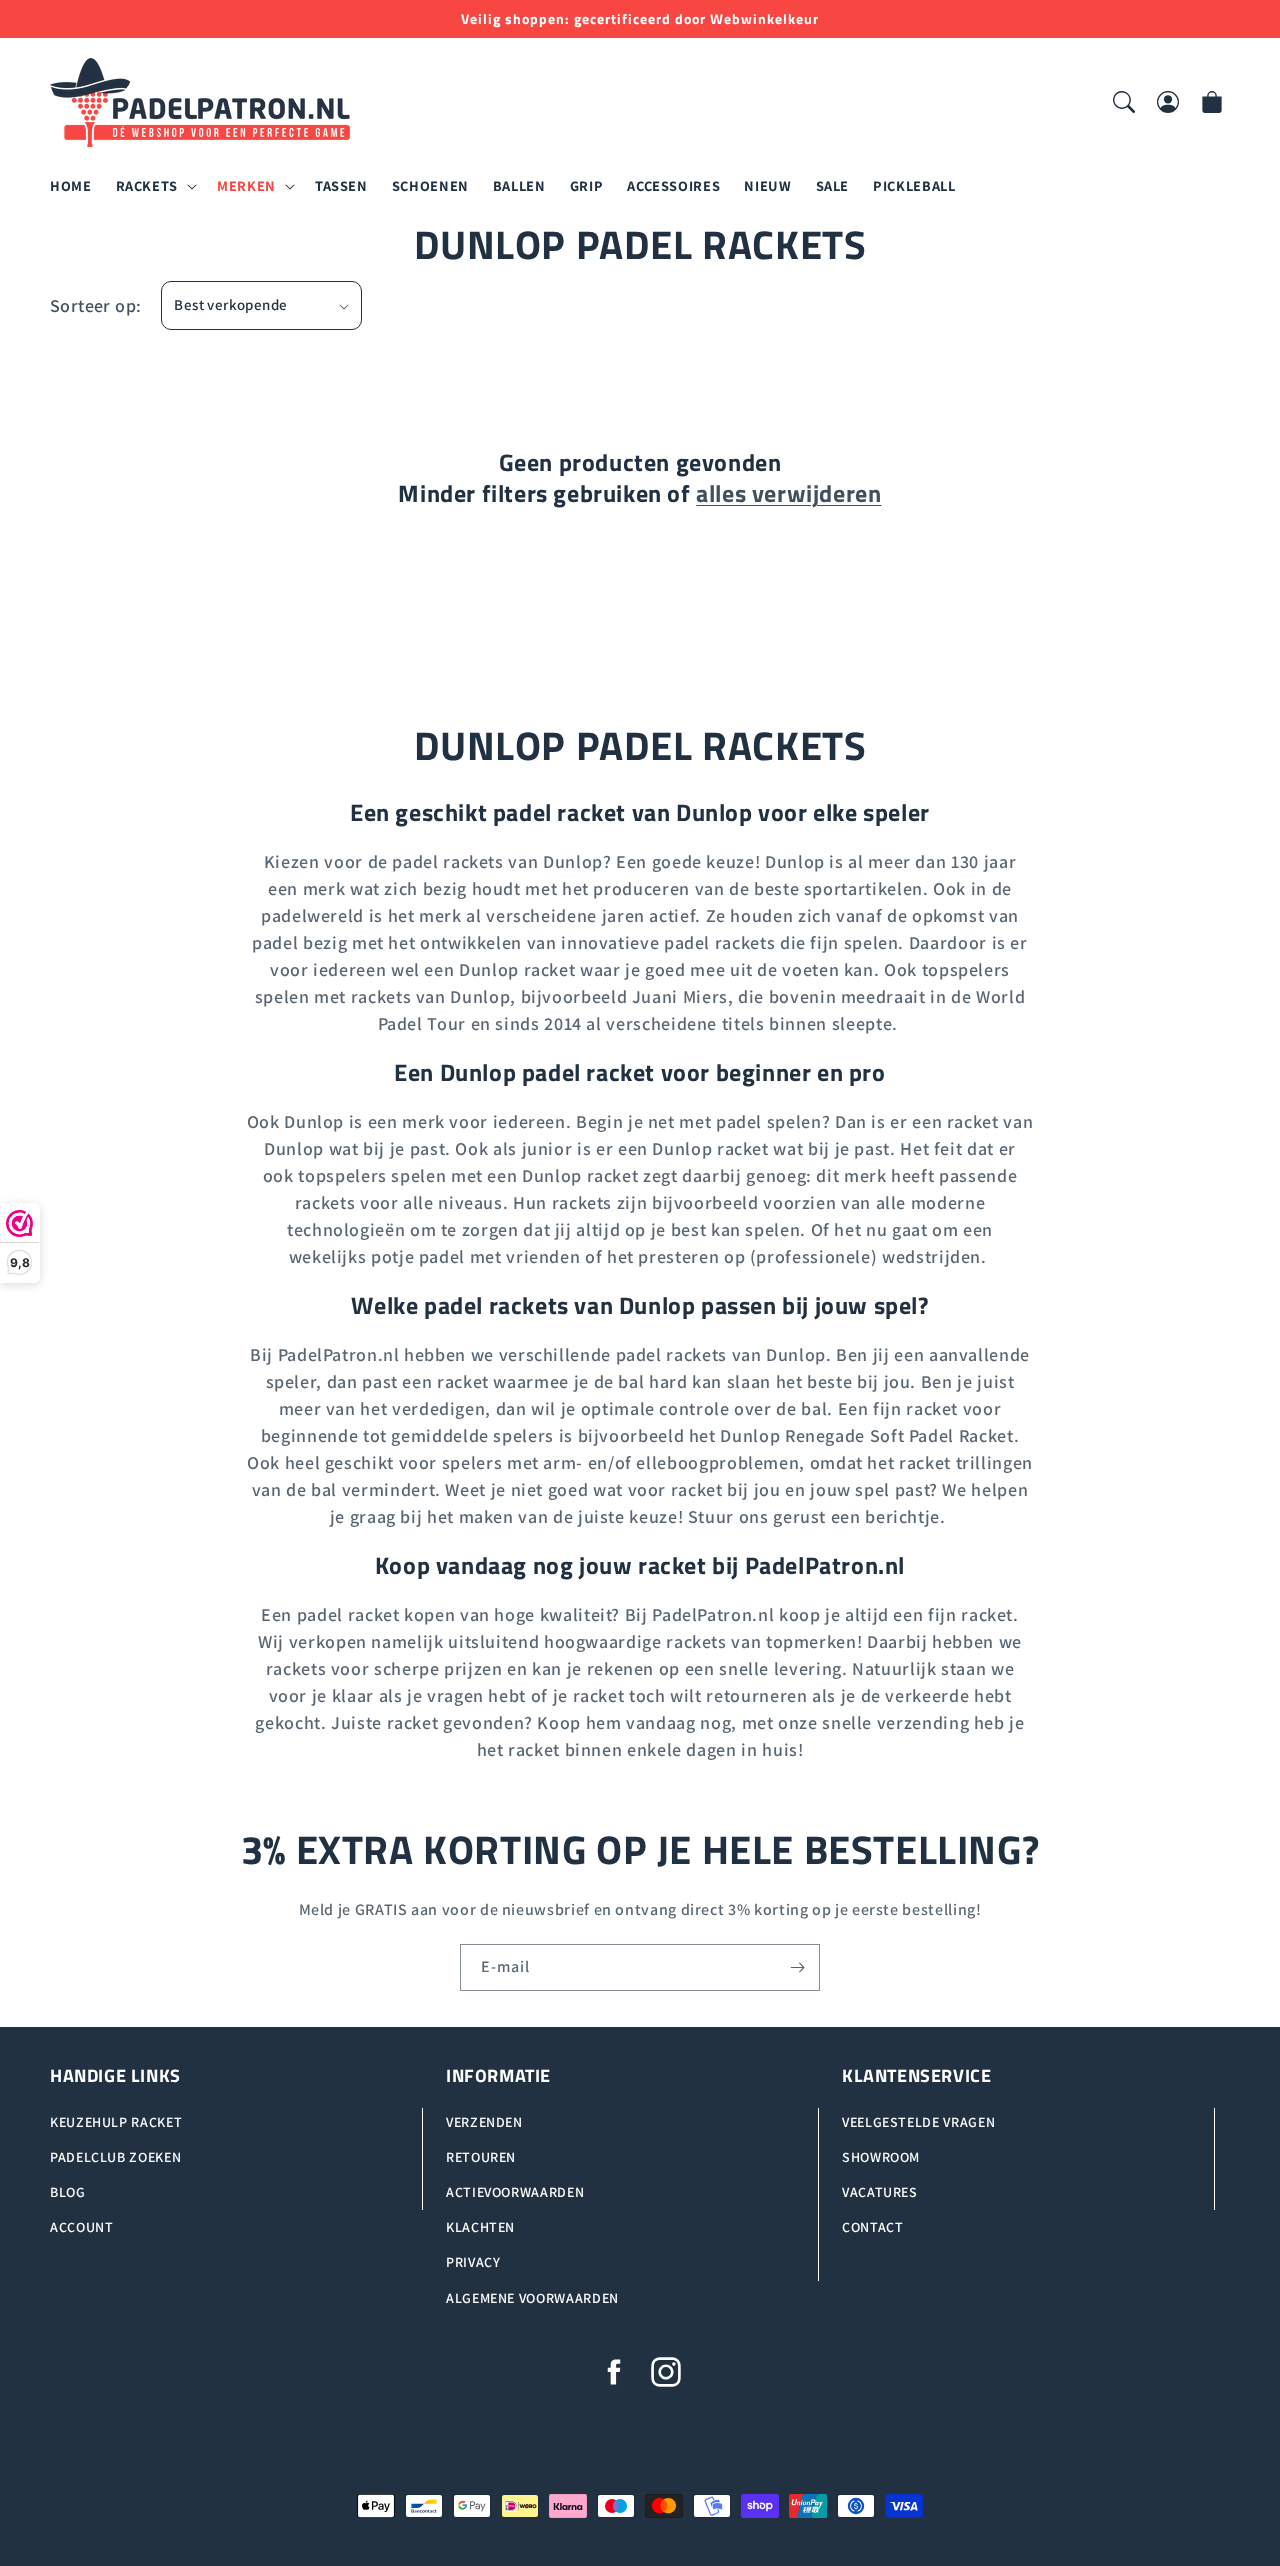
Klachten (480, 2227)
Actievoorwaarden (515, 2192)
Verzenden (484, 2122)
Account (81, 2227)
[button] (154, 186)
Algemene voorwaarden (532, 2298)
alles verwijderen (788, 493)
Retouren (481, 2157)
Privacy (473, 2263)
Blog (68, 2192)
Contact (872, 2227)
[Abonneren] (797, 1967)
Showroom (881, 2157)
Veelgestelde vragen (918, 2122)
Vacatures (880, 2192)
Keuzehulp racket (116, 2122)
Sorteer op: (95, 305)
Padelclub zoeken (115, 2157)
